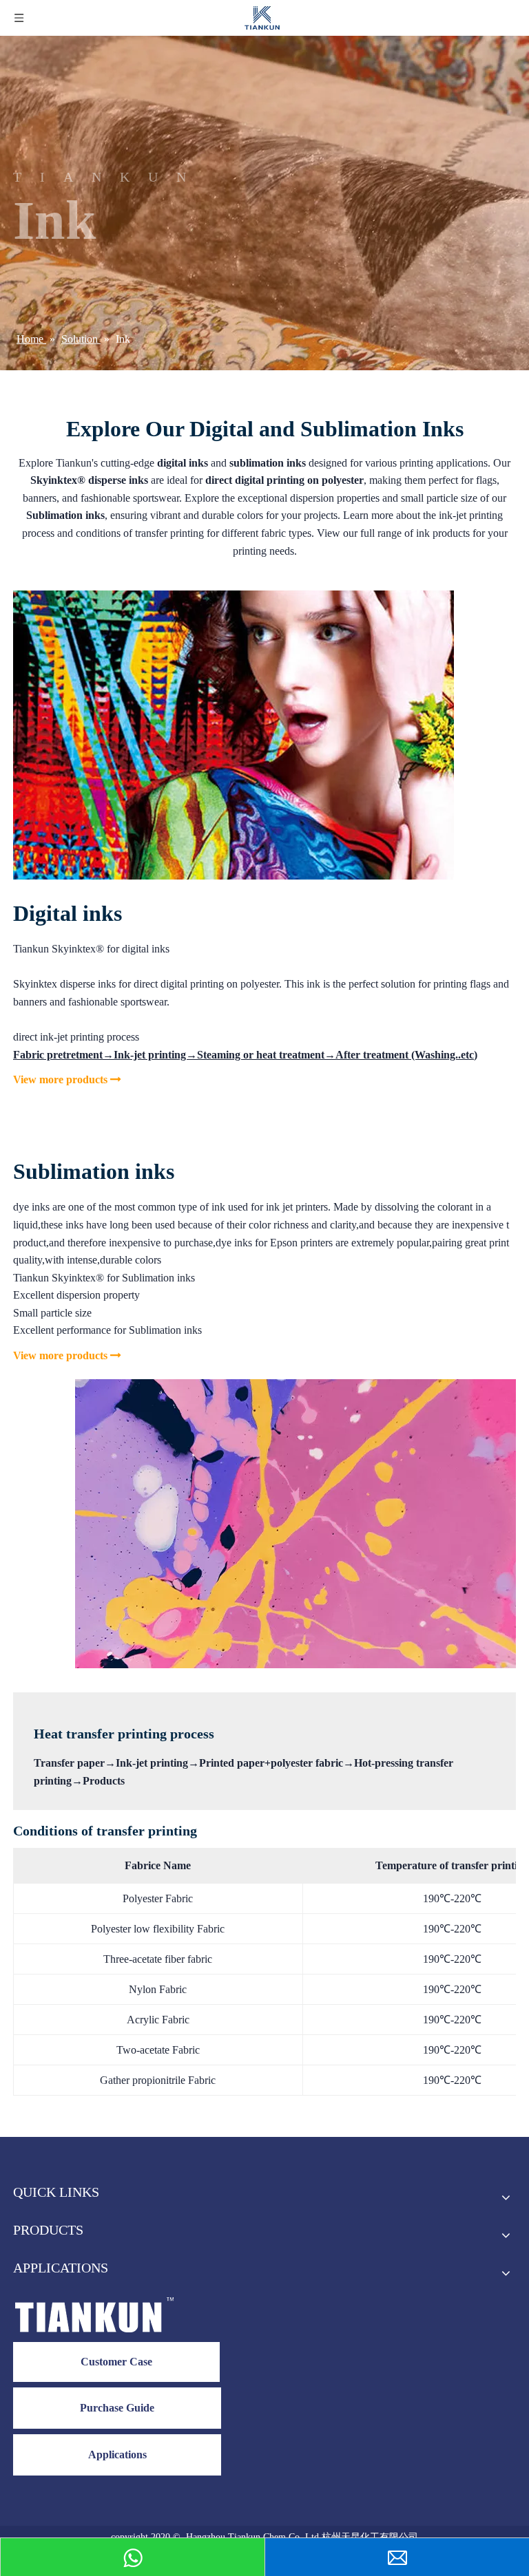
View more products (67, 1079)
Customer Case (116, 2362)
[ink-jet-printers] (295, 1524)
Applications (117, 2455)
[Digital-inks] (234, 735)
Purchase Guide (117, 2408)
